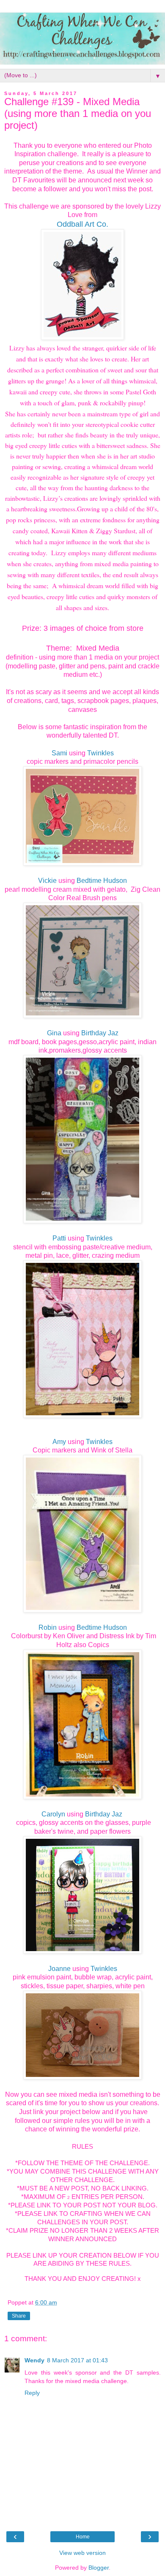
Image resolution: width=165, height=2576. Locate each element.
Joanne (59, 1969)
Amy (59, 1442)
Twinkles (100, 753)
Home (83, 2537)
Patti (59, 1238)
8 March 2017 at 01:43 (77, 2360)
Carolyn (53, 1814)
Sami (59, 753)
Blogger (99, 2568)
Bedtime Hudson (102, 881)
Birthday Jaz (100, 1033)
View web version (82, 2553)
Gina (54, 1033)
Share (19, 2316)
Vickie (47, 881)
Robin (48, 1627)
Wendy (34, 2360)
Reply (32, 2393)
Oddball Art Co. (82, 224)
